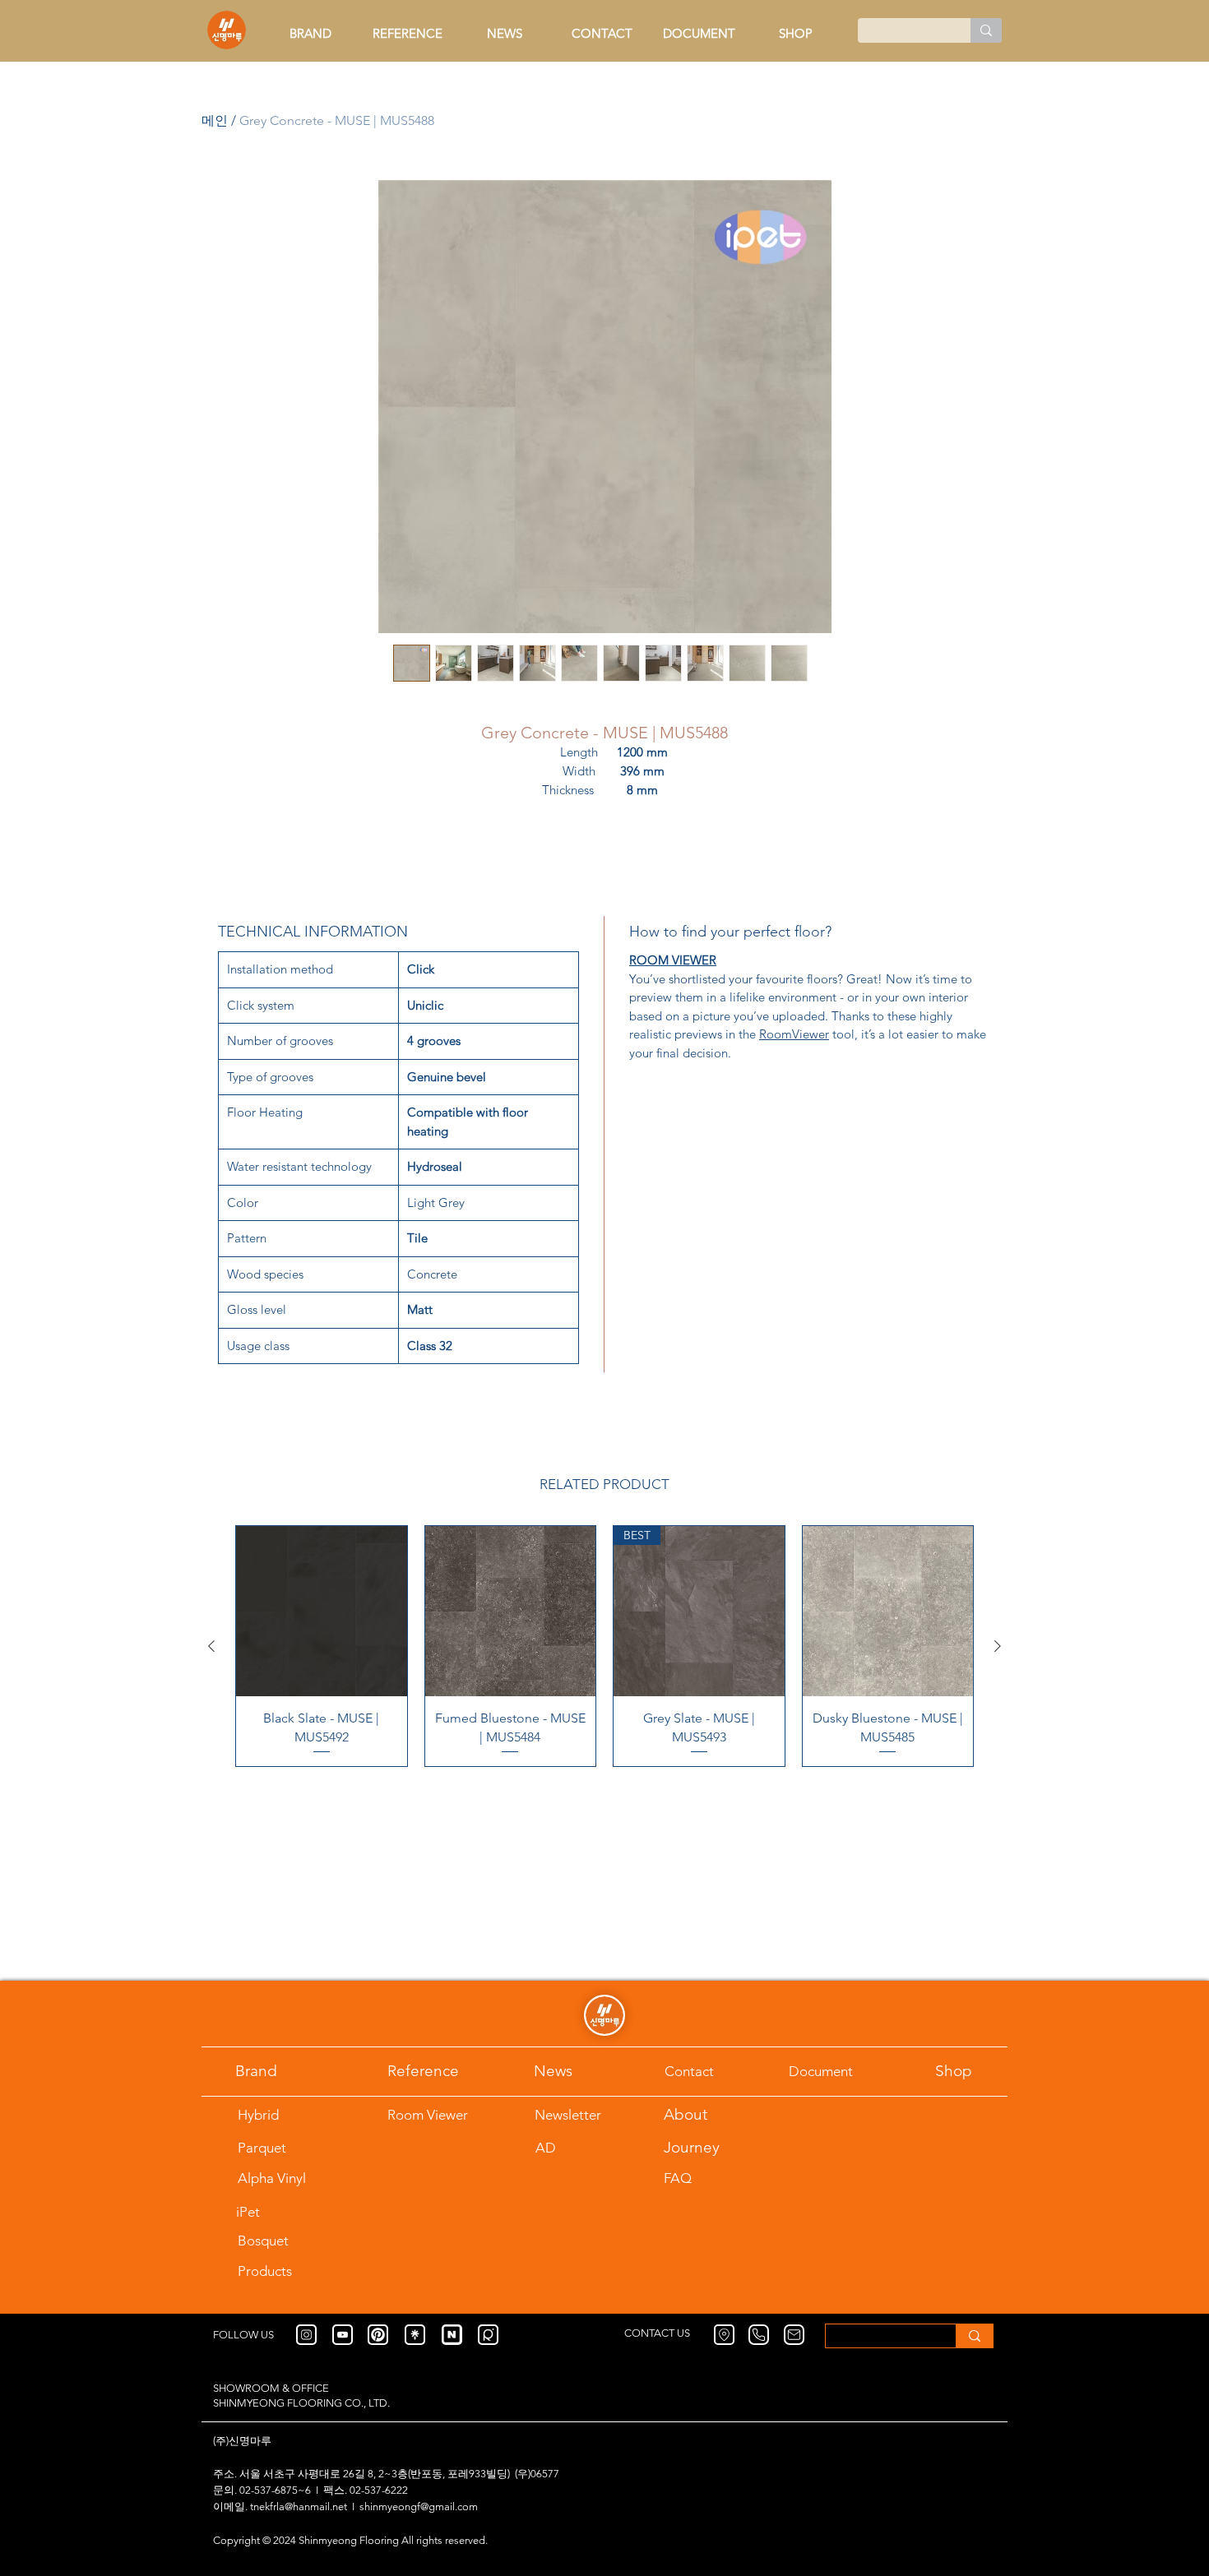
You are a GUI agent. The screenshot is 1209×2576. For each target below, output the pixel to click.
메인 (215, 120)
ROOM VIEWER (673, 960)
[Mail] (794, 2335)
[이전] (211, 1646)
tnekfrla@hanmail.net (299, 2507)
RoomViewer (794, 1034)
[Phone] (759, 2335)
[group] (604, 1646)
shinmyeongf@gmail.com (419, 2507)
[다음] (998, 1646)
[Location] (724, 2335)
